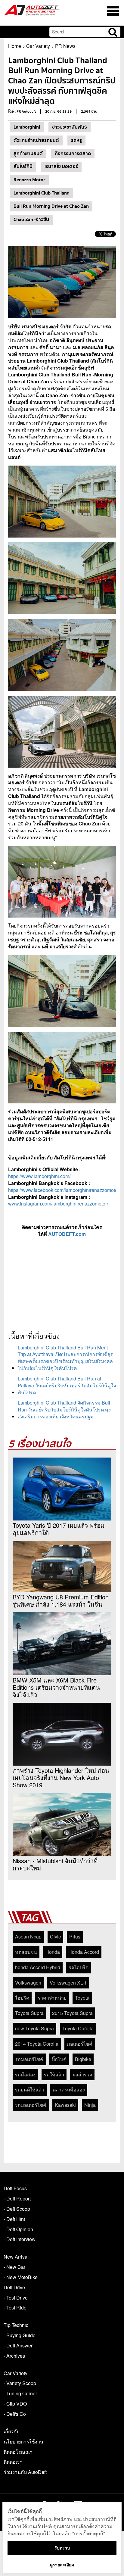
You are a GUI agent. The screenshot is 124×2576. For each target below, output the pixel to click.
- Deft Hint (14, 2219)
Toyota (82, 1998)
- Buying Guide (20, 2335)
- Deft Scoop (17, 2209)
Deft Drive (14, 2287)
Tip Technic (16, 2325)
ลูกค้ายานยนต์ (28, 154)
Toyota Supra (29, 2013)
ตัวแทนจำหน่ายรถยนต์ (36, 140)
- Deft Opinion (18, 2229)
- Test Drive (16, 2298)
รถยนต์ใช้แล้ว (30, 2089)
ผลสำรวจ (82, 2074)
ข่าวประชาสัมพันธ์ (70, 127)
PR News (65, 46)
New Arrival (16, 2257)
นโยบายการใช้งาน (23, 2442)
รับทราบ (62, 2548)
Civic (55, 1937)
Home (15, 46)
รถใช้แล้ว (54, 2074)
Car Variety (38, 46)
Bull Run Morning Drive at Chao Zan (51, 206)
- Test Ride (15, 2308)
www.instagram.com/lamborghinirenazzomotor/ (58, 1204)
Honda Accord (84, 1952)
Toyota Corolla (78, 2028)
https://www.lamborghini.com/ (39, 1176)
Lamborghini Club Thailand (42, 193)
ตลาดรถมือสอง (69, 2089)
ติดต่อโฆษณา (18, 2452)
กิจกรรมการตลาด (73, 154)
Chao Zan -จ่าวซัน (31, 220)
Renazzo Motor (29, 180)
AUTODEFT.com (67, 1234)
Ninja (90, 2105)
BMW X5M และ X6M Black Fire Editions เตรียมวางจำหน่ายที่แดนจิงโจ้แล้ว (56, 1687)
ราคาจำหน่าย (52, 1998)
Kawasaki (65, 2105)
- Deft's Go (15, 2414)
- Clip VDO (15, 2404)
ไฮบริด (22, 1998)
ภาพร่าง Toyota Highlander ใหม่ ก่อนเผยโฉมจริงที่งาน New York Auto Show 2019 (61, 1778)
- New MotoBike (21, 2277)
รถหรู (76, 140)
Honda (53, 1952)
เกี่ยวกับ (12, 2431)
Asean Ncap (28, 1937)
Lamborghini (27, 127)
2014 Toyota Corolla (37, 2044)
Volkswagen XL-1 (68, 1983)
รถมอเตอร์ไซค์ (31, 2105)
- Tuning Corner (20, 2393)
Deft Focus (15, 2188)
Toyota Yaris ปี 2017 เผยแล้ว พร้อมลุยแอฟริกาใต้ (59, 1529)
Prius (75, 1937)
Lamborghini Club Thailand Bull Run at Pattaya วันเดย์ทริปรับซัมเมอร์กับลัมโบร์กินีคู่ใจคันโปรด (67, 1385)
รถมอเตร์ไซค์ (29, 2059)
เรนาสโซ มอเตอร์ (61, 167)
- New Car (14, 2267)
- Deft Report (17, 2199)
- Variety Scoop (20, 2383)
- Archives (14, 2356)
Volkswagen (28, 1983)
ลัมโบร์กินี (23, 167)
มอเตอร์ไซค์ (80, 2044)
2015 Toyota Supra (72, 2013)
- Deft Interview (20, 2239)
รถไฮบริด (79, 1967)
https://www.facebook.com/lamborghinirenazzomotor (64, 1190)
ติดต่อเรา (13, 2462)
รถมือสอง (25, 2074)
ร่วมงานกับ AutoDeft (25, 2472)
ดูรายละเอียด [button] (62, 2565)
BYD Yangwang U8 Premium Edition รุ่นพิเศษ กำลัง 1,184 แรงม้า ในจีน (61, 1601)
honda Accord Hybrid (38, 1967)
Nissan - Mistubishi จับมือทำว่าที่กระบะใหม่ (55, 1864)
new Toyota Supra (34, 2028)
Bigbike (83, 2059)
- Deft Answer (18, 2345)
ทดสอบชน (26, 1952)
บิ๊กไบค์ (59, 2059)
